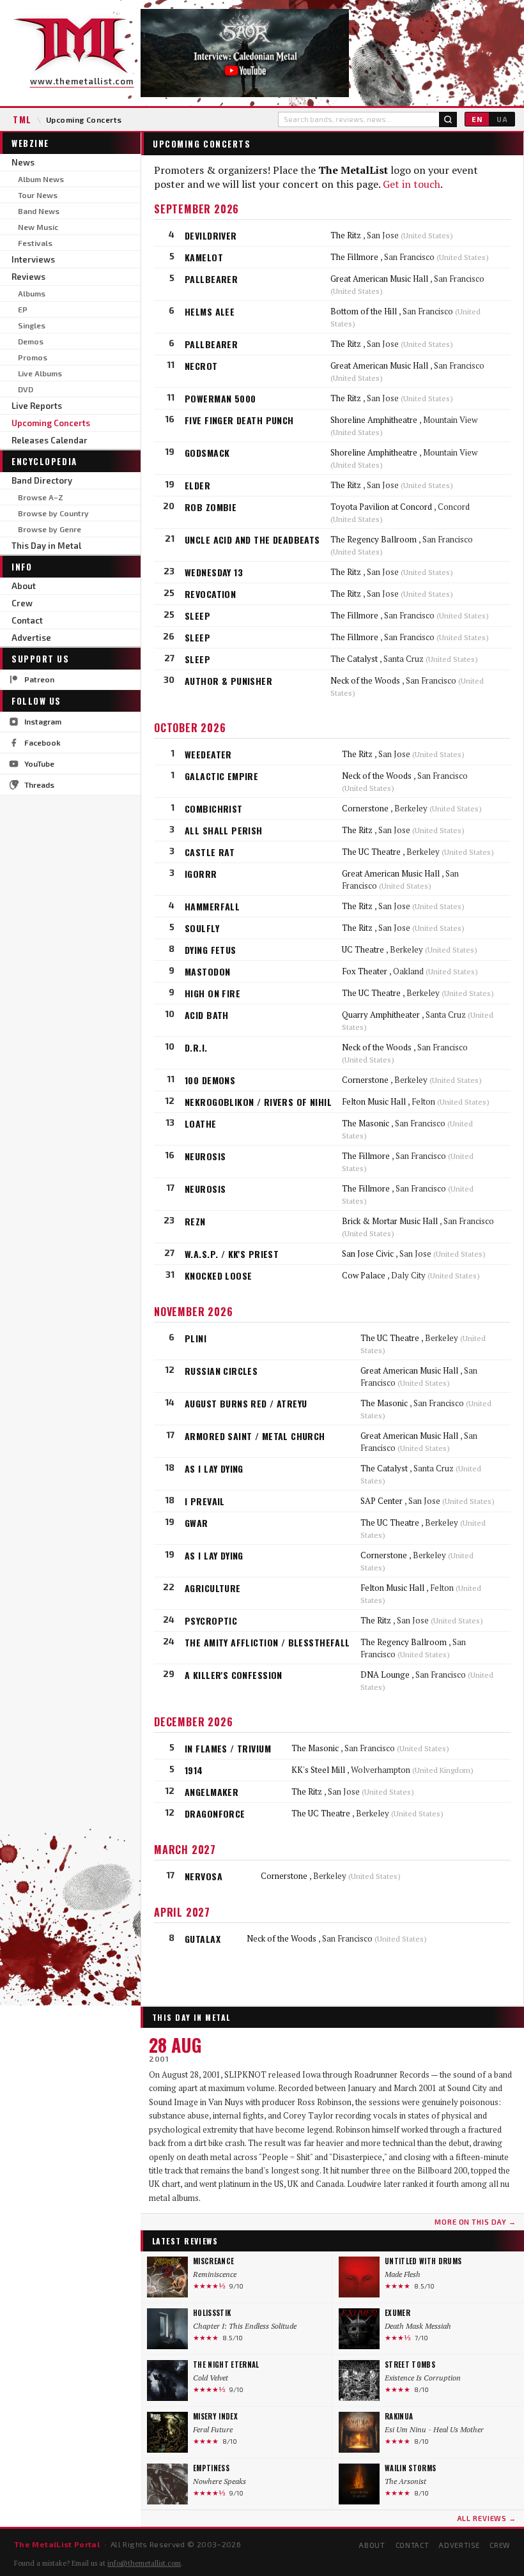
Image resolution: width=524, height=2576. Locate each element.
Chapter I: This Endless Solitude (245, 2326)
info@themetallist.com (144, 2563)
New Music (38, 227)
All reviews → (487, 2518)
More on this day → (475, 2222)
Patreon (39, 679)
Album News (41, 179)
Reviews (28, 277)
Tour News (38, 195)
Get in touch (412, 184)
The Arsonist (405, 2481)
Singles (32, 325)
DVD (26, 389)
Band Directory (42, 480)
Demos (31, 341)
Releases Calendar (50, 440)
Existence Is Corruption (423, 2378)
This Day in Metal (46, 546)
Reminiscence (215, 2274)
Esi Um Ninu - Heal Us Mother (434, 2429)
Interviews (33, 259)
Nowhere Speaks (220, 2481)
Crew (22, 603)
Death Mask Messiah (418, 2326)
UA (502, 119)
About (24, 586)
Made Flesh (403, 2274)
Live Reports (37, 406)
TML (22, 119)
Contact (27, 620)
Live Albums (40, 373)
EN (477, 119)
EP (23, 309)
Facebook (42, 742)
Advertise (31, 638)
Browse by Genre (50, 529)
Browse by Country (53, 513)
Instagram (43, 721)
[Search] (448, 119)
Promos (33, 357)
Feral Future (213, 2429)
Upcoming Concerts (51, 423)
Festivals (35, 243)
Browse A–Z (41, 497)
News (23, 162)
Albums (32, 293)
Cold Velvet (211, 2378)
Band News (39, 211)
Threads (39, 785)
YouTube (39, 763)
